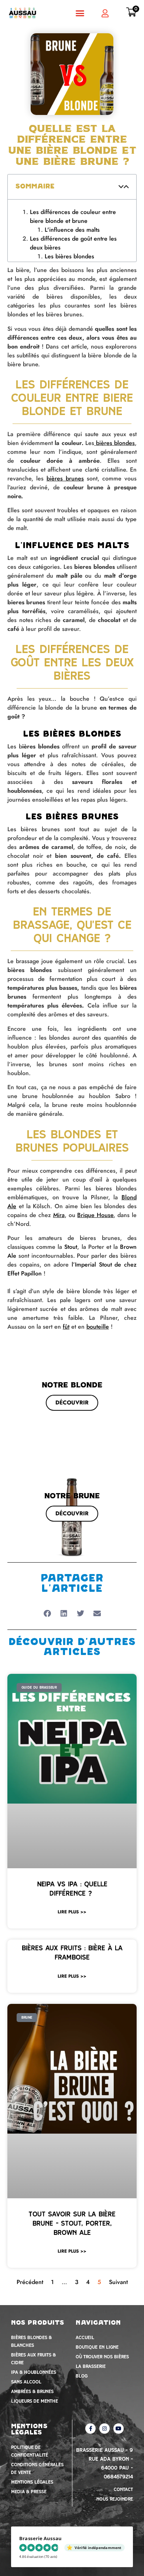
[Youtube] (119, 2366)
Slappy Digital (105, 2529)
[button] (80, 13)
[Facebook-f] (90, 2366)
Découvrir (72, 1340)
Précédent (30, 2220)
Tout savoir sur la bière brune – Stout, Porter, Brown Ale (72, 2161)
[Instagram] (104, 2366)
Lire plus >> (72, 1850)
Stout (71, 1185)
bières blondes (115, 381)
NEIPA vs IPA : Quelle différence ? (72, 1826)
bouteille (98, 1265)
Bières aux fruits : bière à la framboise (72, 1890)
